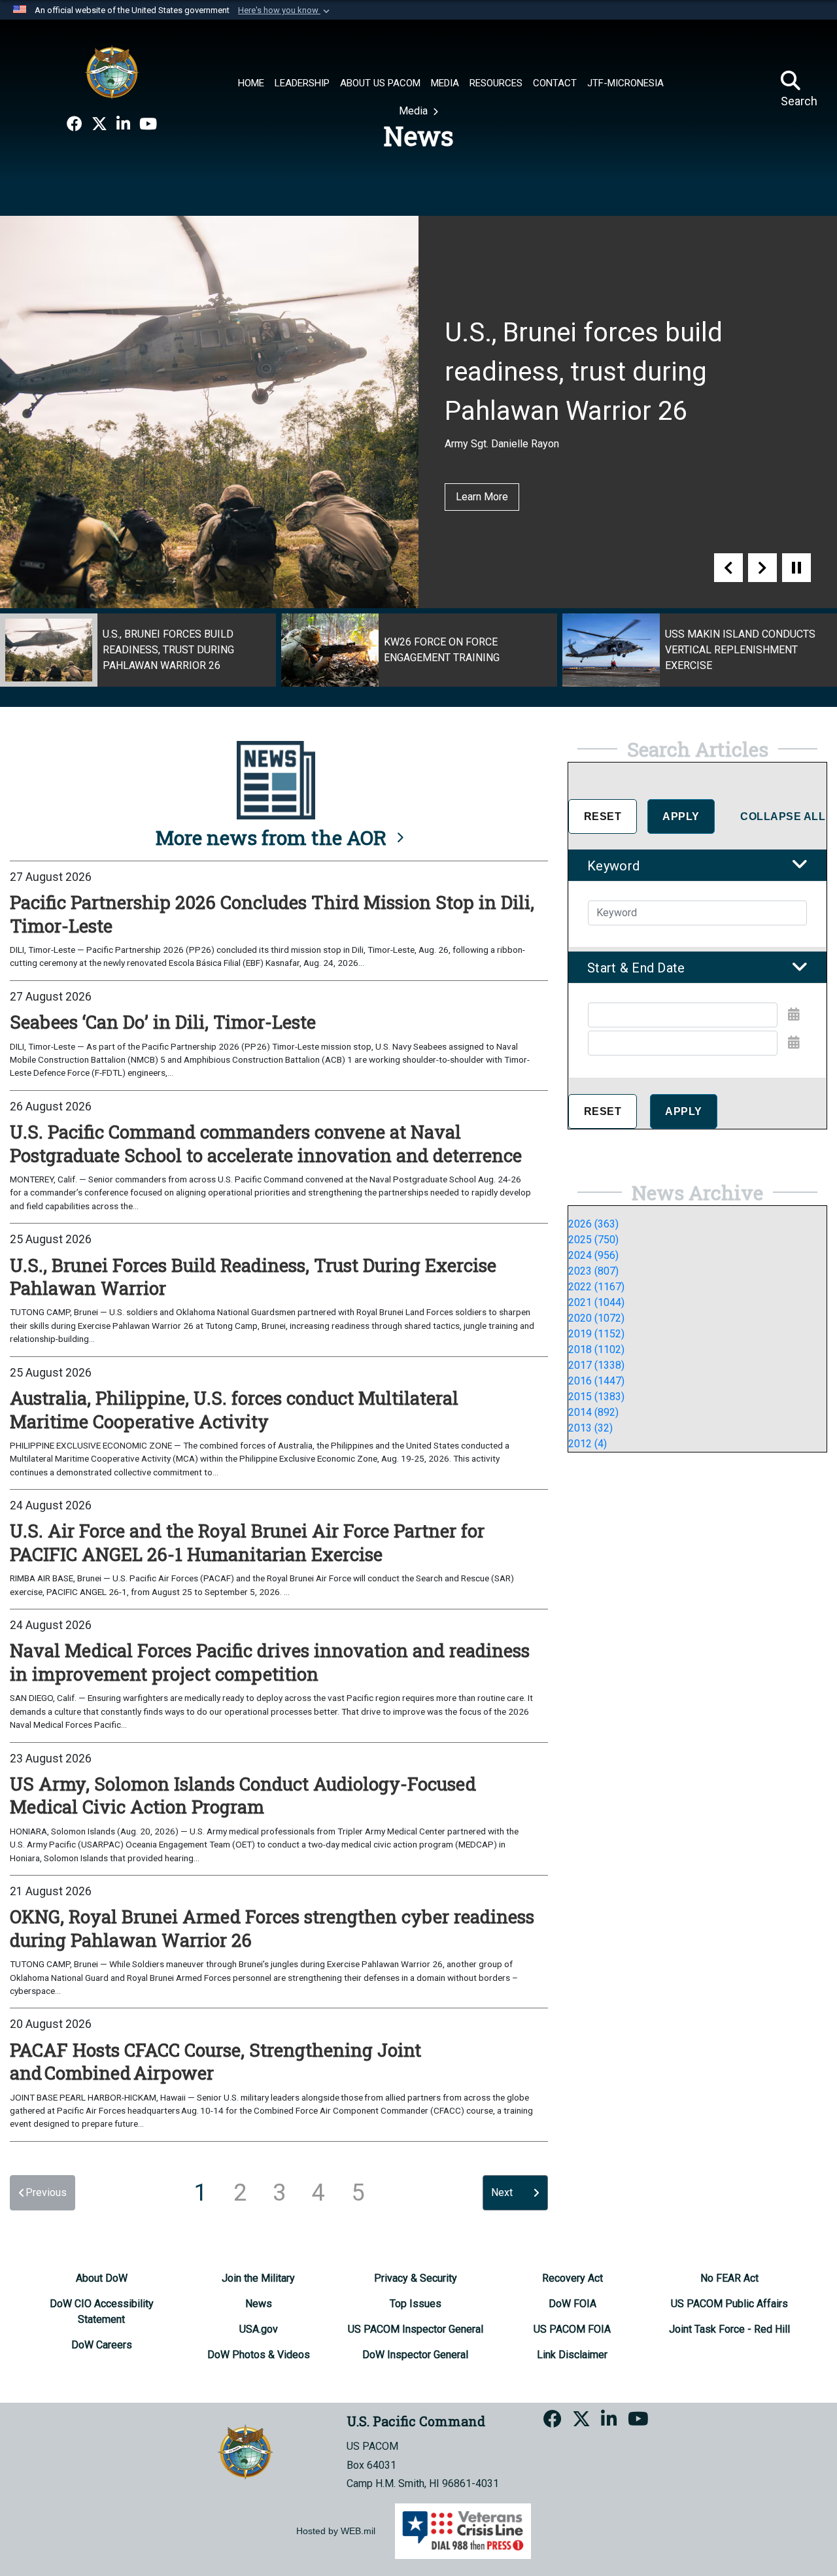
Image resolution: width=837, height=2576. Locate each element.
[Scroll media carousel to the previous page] (728, 568)
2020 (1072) (596, 1318)
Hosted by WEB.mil (336, 2531)
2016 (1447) (596, 1381)
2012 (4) (588, 1444)
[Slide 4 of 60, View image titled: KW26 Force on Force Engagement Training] (419, 650)
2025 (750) (593, 1240)
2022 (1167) (596, 1287)
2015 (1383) (596, 1397)
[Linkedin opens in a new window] (123, 124)
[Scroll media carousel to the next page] (762, 568)
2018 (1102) (596, 1349)
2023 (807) (593, 1271)
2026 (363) (593, 1224)
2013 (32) (590, 1428)
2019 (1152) (596, 1334)
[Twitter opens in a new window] (99, 124)
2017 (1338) (596, 1365)
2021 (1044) (596, 1302)
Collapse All (783, 816)
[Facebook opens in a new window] (75, 124)
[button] (285, 10)
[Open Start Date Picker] (794, 1014)
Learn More (482, 497)
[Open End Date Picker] (794, 1042)
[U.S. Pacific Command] (112, 72)
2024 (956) (593, 1255)
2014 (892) (593, 1412)
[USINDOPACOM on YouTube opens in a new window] (148, 124)
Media (415, 111)
